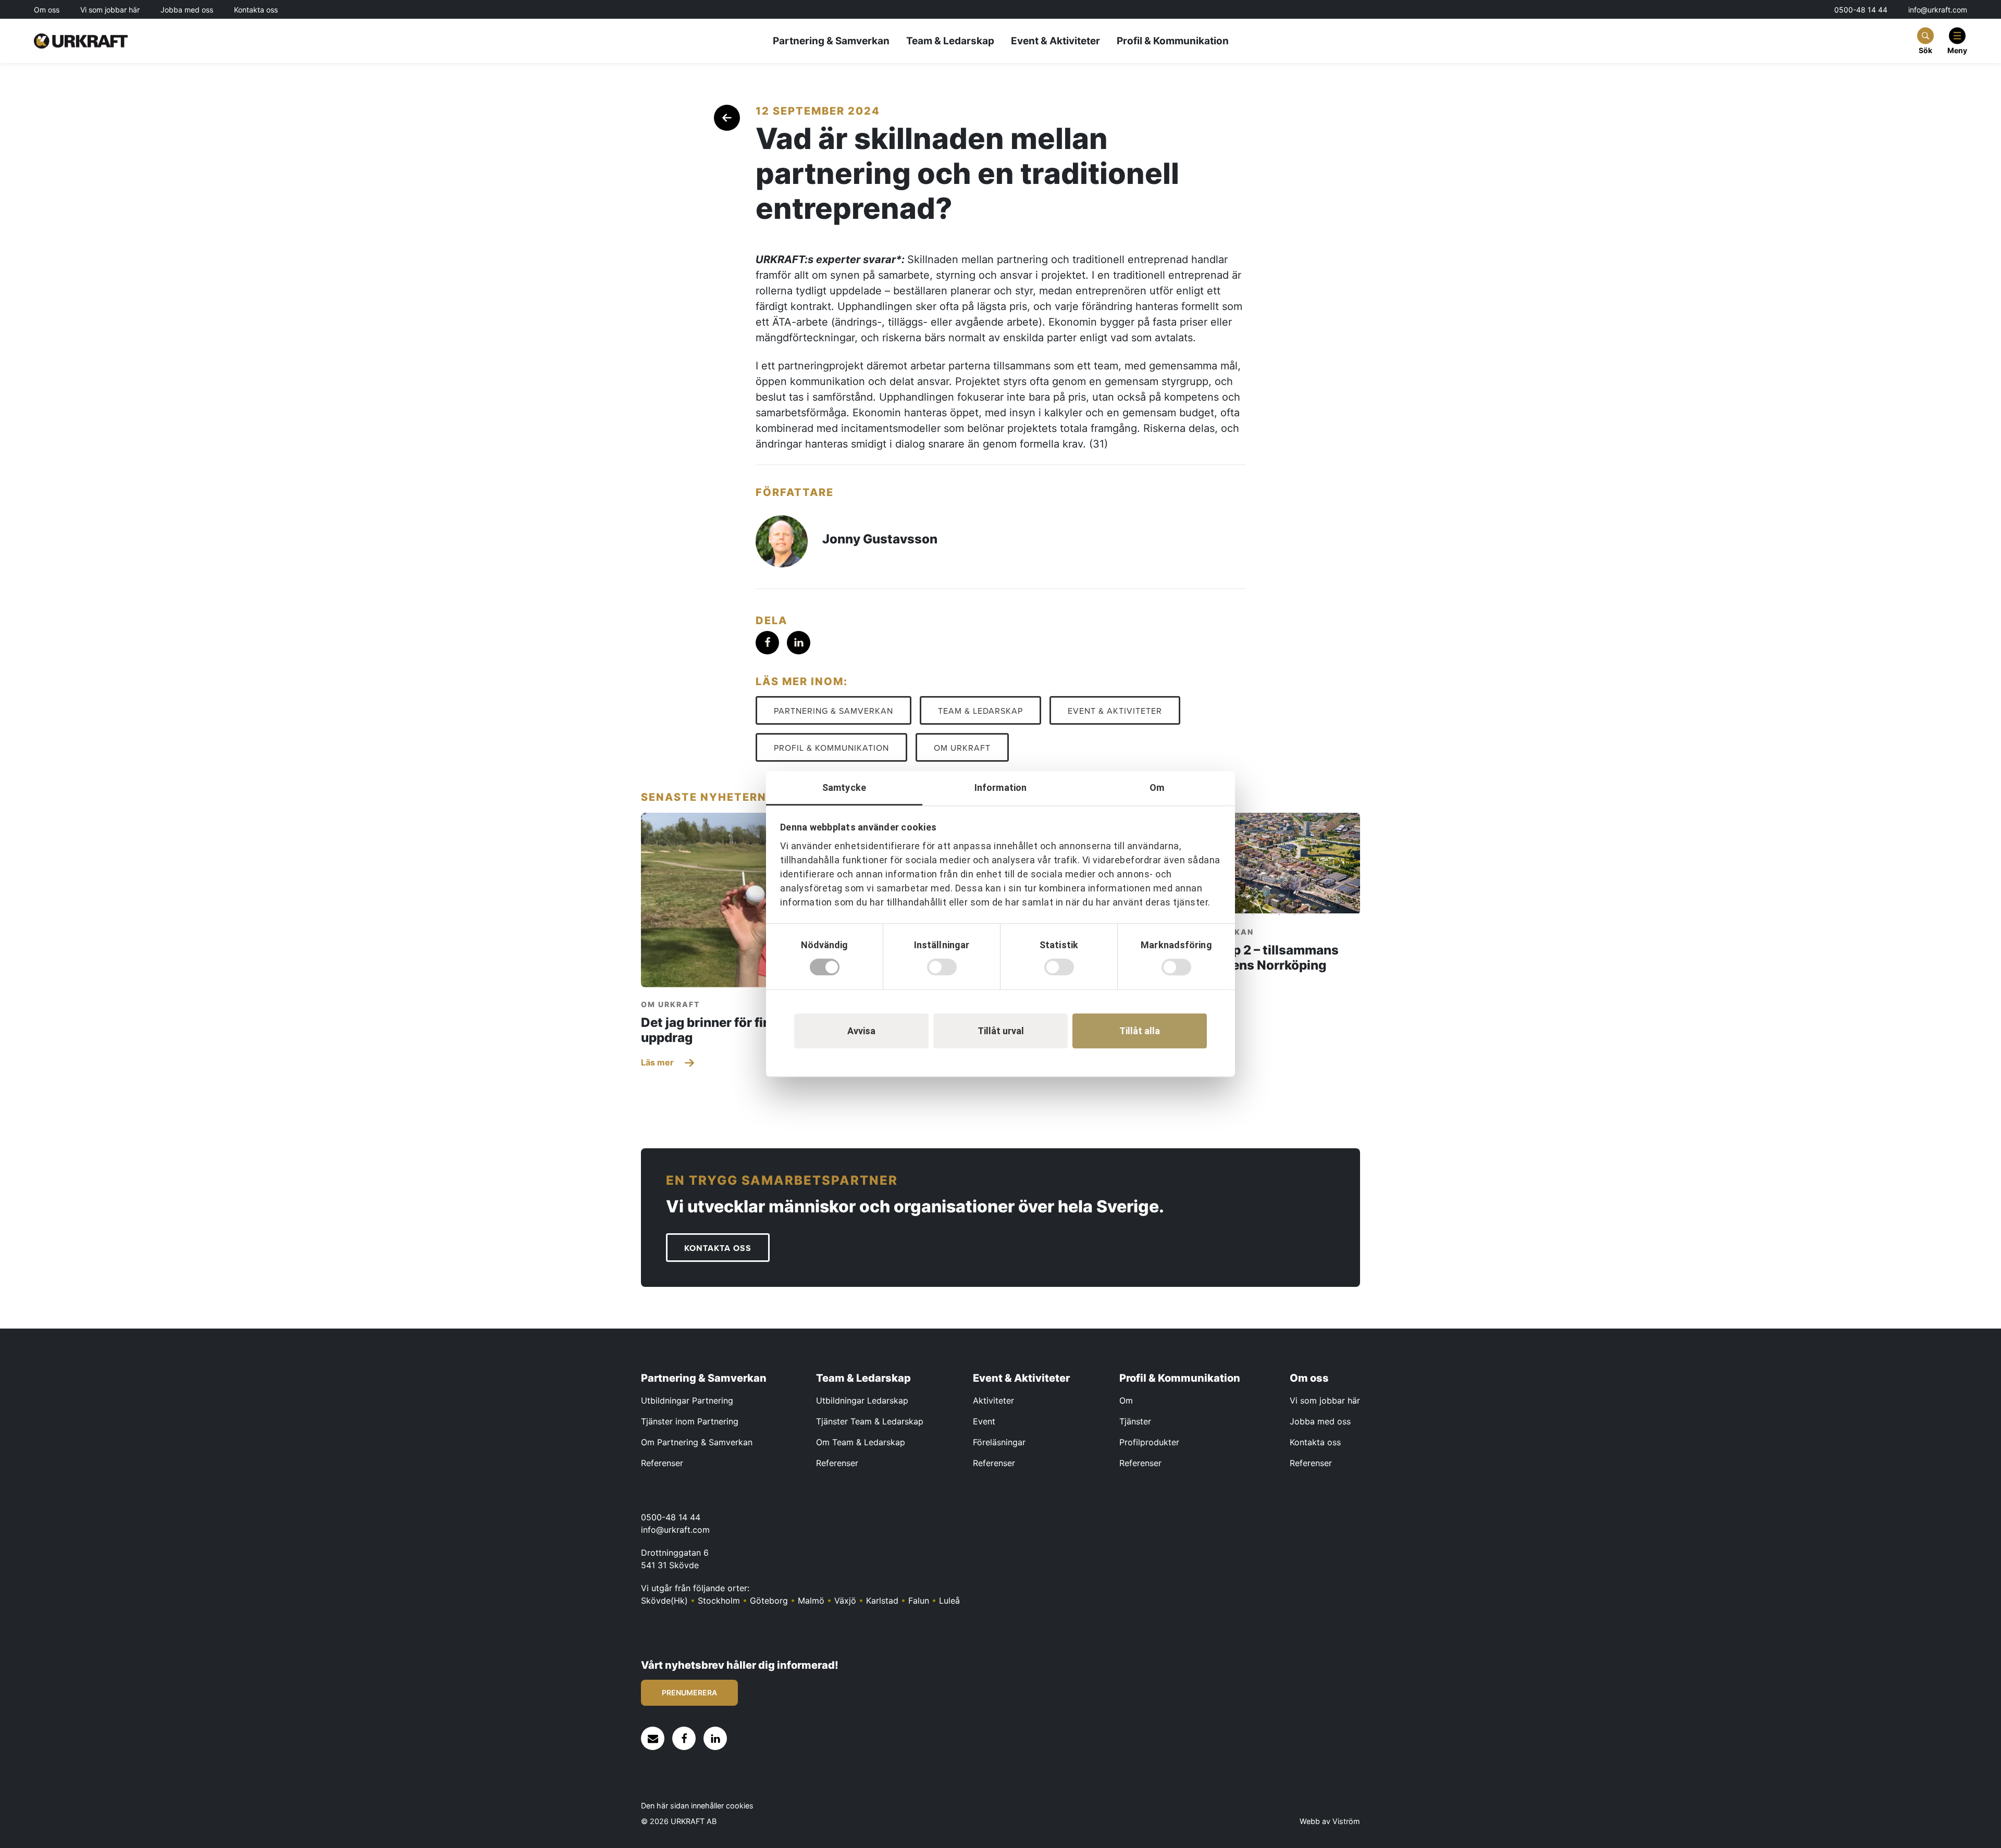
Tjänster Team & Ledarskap (870, 1421)
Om (1126, 1400)
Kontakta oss (256, 10)
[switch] (942, 967)
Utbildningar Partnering (687, 1400)
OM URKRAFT (962, 748)
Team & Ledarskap (950, 41)
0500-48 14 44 (1861, 10)
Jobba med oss (187, 10)
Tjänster (1135, 1421)
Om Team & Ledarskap (861, 1442)
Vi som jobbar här (110, 10)
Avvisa (861, 1031)
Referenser (662, 1463)
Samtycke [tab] (844, 787)
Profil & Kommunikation (1173, 41)
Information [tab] (1000, 787)
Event (984, 1421)
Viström (1346, 1821)
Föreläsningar (999, 1442)
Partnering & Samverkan (831, 41)
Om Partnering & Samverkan (697, 1442)
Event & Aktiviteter (1055, 41)
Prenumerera (689, 1692)
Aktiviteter (993, 1400)
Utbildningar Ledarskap (862, 1400)
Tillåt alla (1140, 1031)
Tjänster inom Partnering (690, 1421)
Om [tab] (1157, 787)
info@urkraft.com (1938, 10)
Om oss (47, 10)
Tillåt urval (1001, 1031)
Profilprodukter (1149, 1442)
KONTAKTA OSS (718, 1248)
